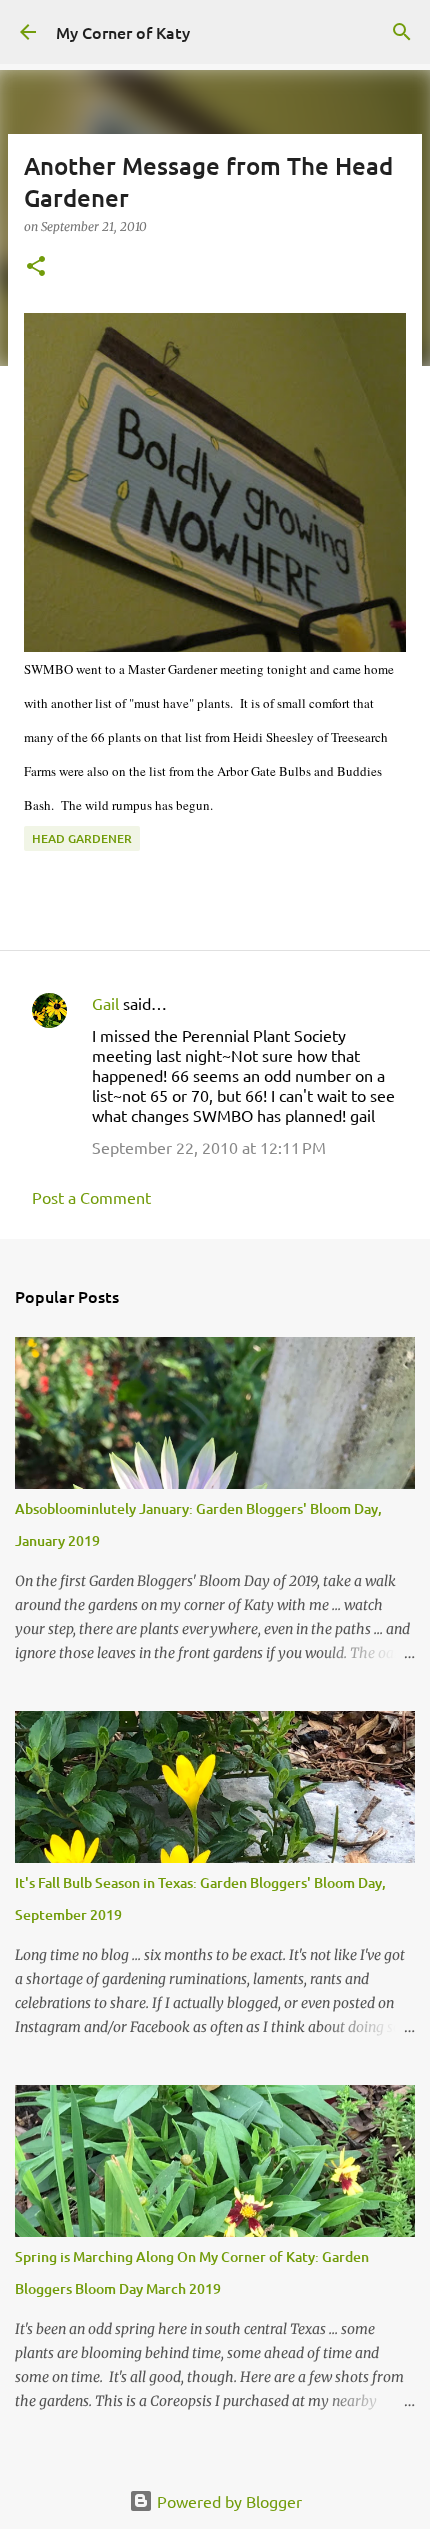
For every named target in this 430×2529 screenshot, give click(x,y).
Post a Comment (91, 1197)
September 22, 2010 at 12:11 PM (209, 1147)
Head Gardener (82, 838)
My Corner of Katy (123, 32)
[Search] (402, 32)
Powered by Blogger (227, 2501)
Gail (105, 1003)
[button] (36, 267)
